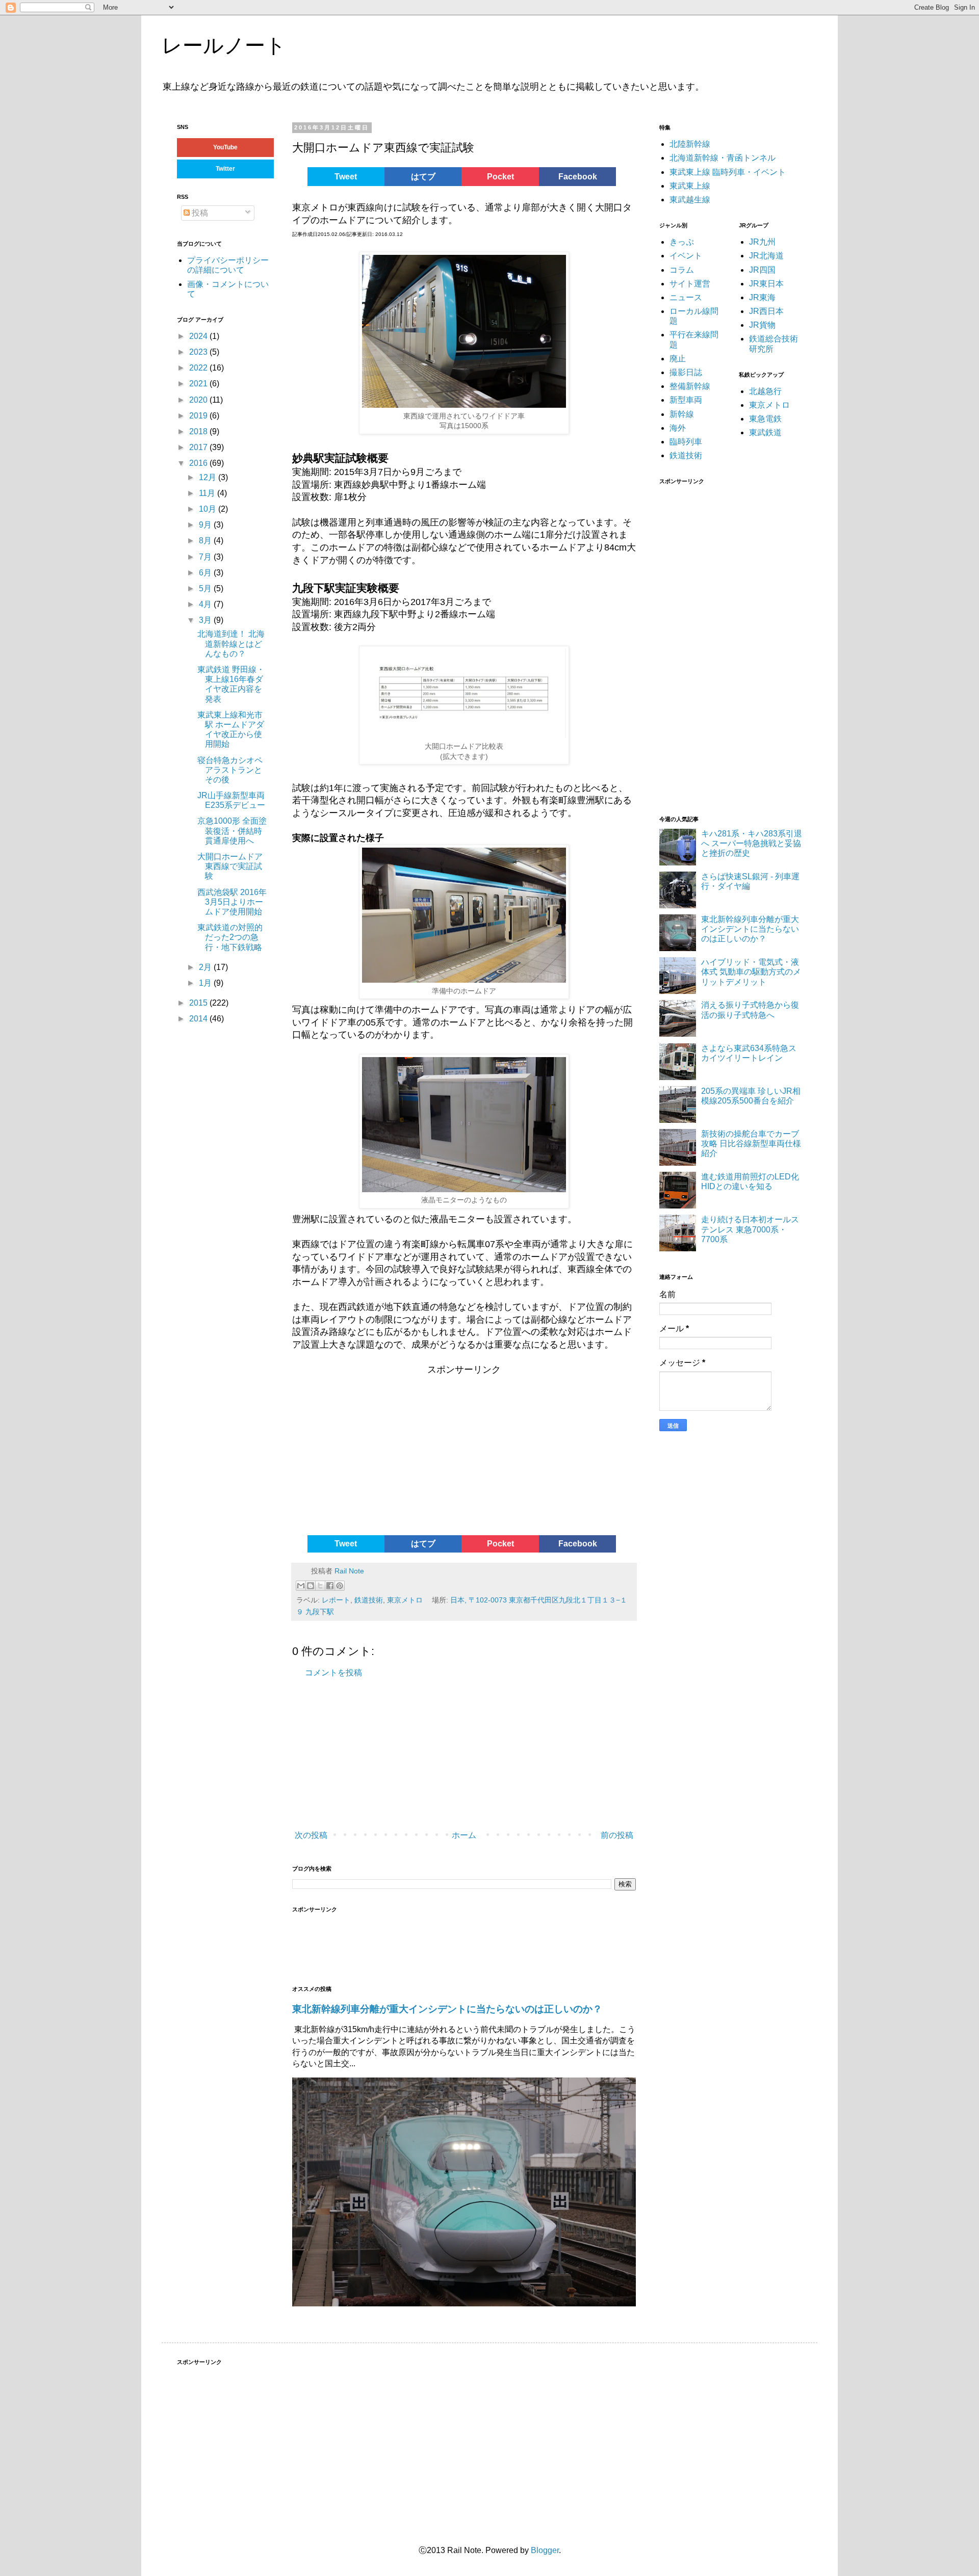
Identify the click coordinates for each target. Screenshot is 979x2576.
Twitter (225, 169)
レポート (336, 1600)
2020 (199, 400)
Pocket (500, 177)
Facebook (578, 177)
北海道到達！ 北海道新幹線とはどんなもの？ (231, 643)
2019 (199, 416)
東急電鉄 (765, 419)
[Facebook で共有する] (330, 1586)
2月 (206, 967)
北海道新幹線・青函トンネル (723, 158)
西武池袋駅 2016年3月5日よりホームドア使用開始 (232, 902)
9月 (206, 525)
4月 (206, 604)
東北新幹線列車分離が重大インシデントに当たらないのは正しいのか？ (447, 2009)
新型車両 (686, 400)
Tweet (346, 177)
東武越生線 (690, 200)
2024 (199, 336)
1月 (206, 983)
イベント (686, 256)
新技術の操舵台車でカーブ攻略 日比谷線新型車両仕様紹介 (751, 1144)
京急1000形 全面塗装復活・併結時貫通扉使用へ (232, 831)
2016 (199, 463)
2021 (199, 384)
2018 (199, 431)
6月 (206, 573)
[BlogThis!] (311, 1586)
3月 (206, 620)
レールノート (224, 45)
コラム (682, 270)
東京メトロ (405, 1600)
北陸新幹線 (690, 144)
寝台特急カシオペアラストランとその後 (230, 770)
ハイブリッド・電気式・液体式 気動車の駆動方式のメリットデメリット (751, 972)
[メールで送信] (301, 1586)
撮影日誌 (686, 372)
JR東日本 (766, 284)
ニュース (686, 297)
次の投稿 (311, 1835)
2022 (199, 368)
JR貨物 (762, 325)
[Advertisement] (370, 1454)
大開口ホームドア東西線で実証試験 (230, 866)
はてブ (423, 177)
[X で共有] (320, 1586)
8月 (206, 541)
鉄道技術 (369, 1600)
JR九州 (762, 242)
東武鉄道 (765, 432)
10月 (209, 509)
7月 (206, 557)
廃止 (678, 359)
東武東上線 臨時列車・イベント (728, 172)
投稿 (199, 213)
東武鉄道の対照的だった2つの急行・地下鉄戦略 (230, 937)
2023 (199, 352)
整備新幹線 (690, 386)
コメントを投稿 (333, 1673)
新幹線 (682, 414)
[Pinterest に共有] (340, 1586)
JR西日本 (766, 311)
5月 (206, 588)
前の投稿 (617, 1835)
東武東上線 (690, 186)
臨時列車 (686, 442)
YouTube (225, 147)
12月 (209, 477)
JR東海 (762, 297)
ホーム (464, 1835)
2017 (199, 447)
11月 (208, 493)
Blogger (545, 2550)
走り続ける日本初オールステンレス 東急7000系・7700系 (750, 1229)
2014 (199, 1019)
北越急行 (765, 391)
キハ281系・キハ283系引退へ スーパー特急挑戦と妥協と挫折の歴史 (752, 843)
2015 (199, 1003)
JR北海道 (766, 256)
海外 (678, 428)
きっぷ (682, 242)
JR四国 (762, 270)
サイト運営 (690, 284)
